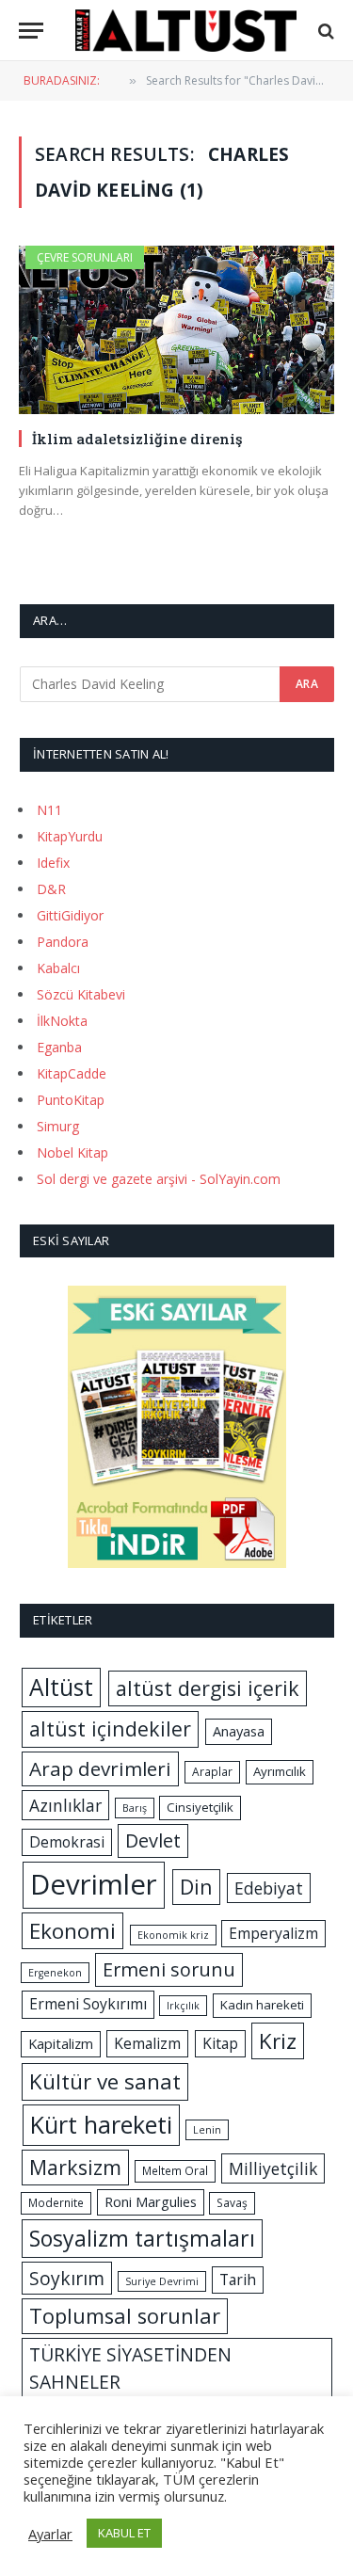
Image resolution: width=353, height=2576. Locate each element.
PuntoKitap (71, 1100)
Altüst (61, 1687)
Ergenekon (55, 1973)
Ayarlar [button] (50, 2534)
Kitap (220, 2043)
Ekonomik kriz (173, 1935)
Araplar (212, 1772)
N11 (49, 810)
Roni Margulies (151, 2201)
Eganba (59, 1047)
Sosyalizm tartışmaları (142, 2238)
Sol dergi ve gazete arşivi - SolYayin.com (159, 1179)
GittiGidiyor (70, 915)
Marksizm (75, 2167)
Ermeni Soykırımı (88, 2004)
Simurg (58, 1126)
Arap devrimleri (100, 1768)
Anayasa (239, 1731)
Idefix (53, 863)
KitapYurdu (70, 836)
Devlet (153, 1840)
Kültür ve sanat (105, 2081)
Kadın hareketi (262, 2005)
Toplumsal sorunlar (125, 2316)
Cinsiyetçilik (200, 1807)
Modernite (56, 2203)
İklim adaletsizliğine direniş (137, 439)
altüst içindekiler (110, 1728)
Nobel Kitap (72, 1152)
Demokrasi (67, 1842)
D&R (51, 889)
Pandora (63, 942)
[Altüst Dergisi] (186, 31)
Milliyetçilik (273, 2168)
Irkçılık (183, 2006)
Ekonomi (72, 1931)
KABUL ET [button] (124, 2533)
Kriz (278, 2041)
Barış (135, 1808)
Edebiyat (269, 1888)
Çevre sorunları (85, 257)
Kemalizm (147, 2043)
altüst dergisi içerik (208, 1688)
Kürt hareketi (101, 2124)
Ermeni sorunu (169, 1969)
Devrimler (94, 1884)
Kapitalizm (61, 2043)
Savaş (232, 2203)
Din (196, 1887)
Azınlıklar (65, 1805)
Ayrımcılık (280, 1771)
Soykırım (67, 2278)
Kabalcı (58, 968)
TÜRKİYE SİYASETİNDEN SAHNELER (130, 2368)
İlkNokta (62, 1021)
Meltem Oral (175, 2171)
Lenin (207, 2130)
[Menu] (31, 31)
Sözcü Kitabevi (81, 994)
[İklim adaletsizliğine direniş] (176, 329)
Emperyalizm (273, 1933)
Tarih (238, 2280)
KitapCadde (72, 1073)
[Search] (324, 31)
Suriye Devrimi (162, 2281)
